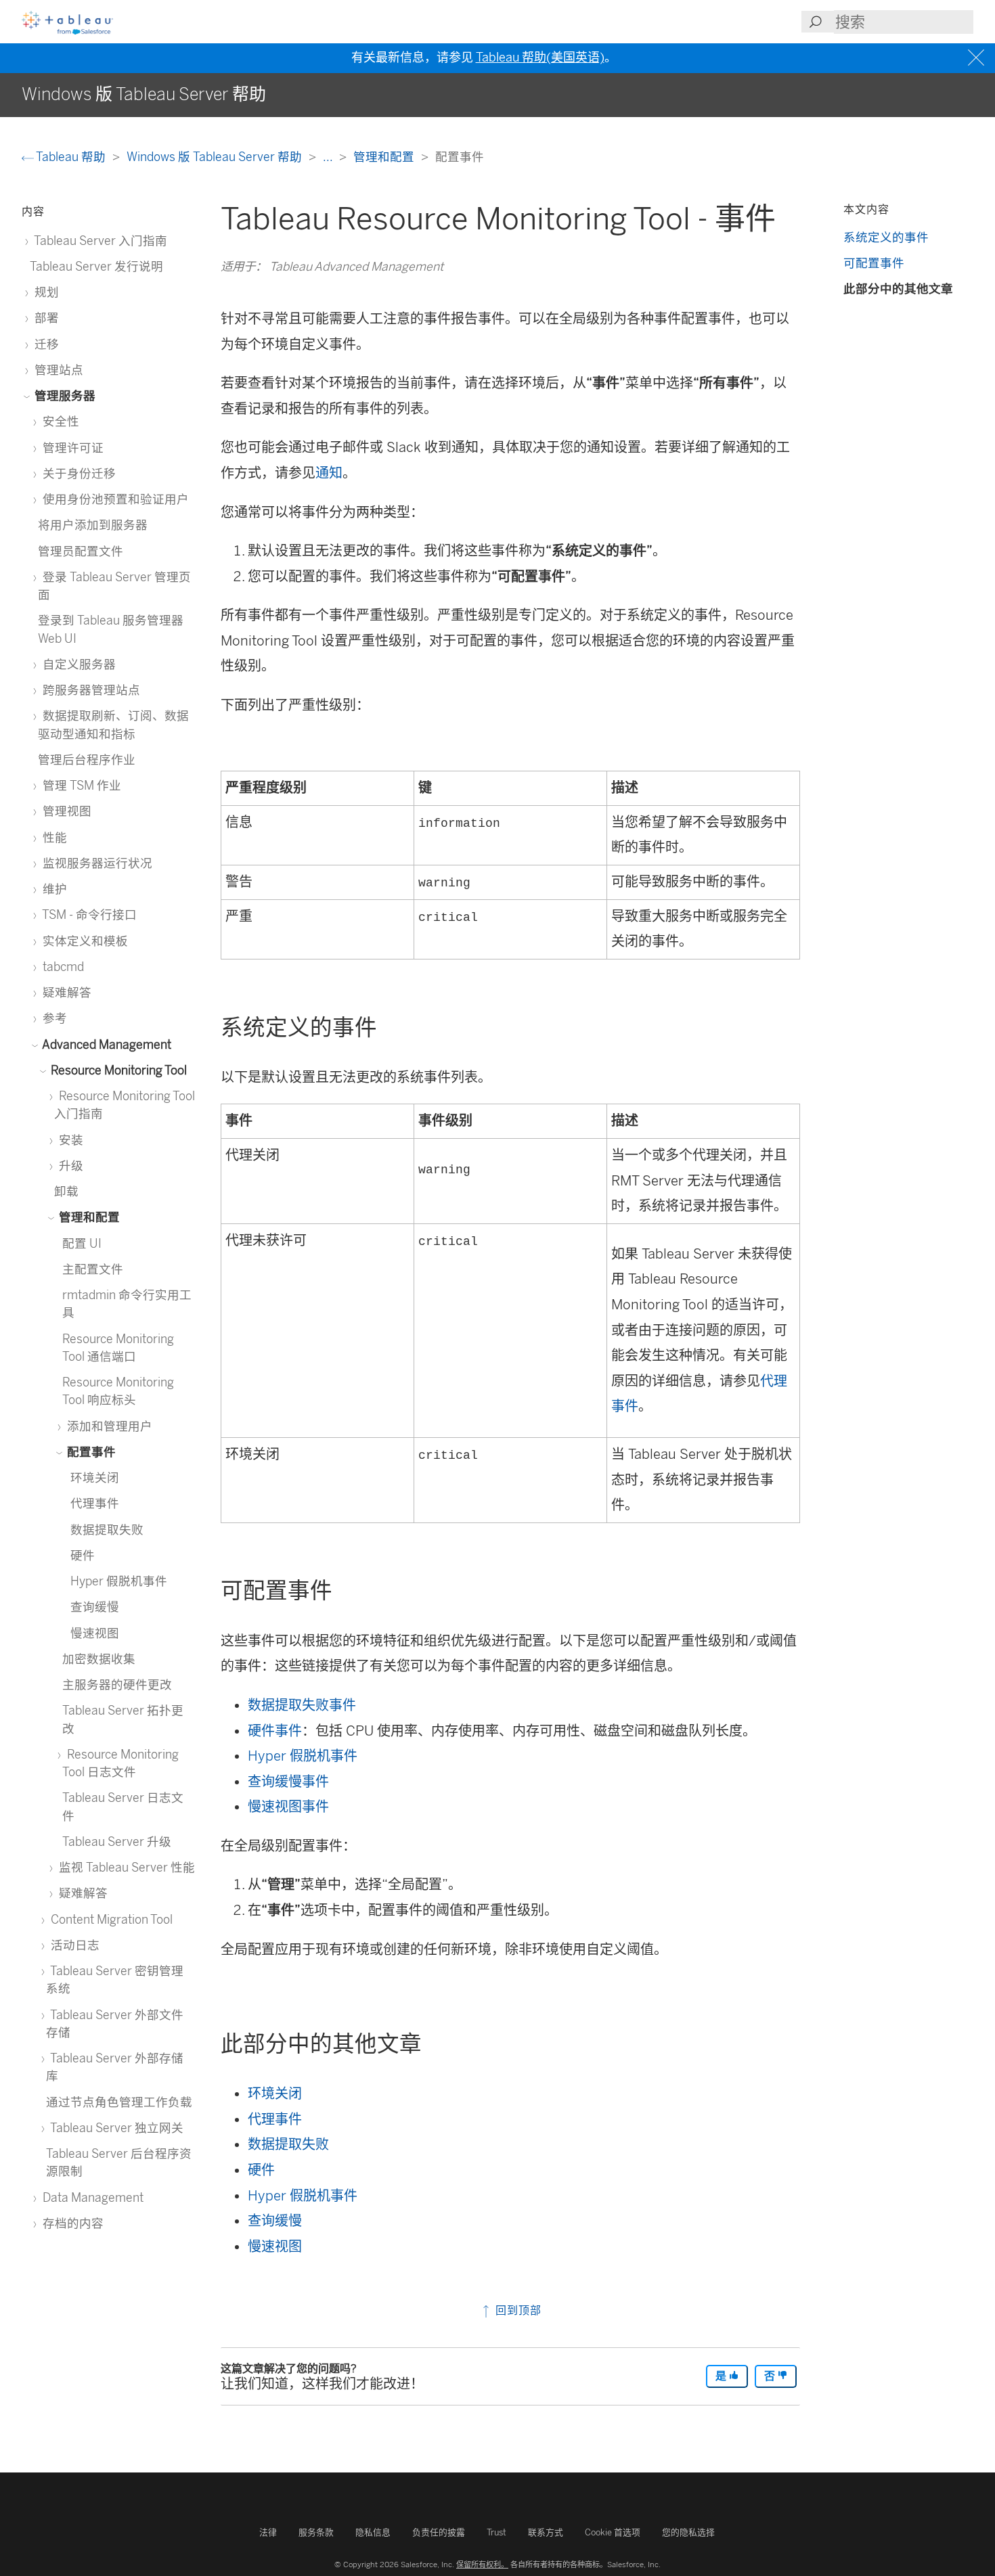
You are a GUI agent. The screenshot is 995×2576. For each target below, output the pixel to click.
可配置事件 (874, 263)
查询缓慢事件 (288, 1782)
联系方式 (546, 2532)
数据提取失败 (288, 2144)
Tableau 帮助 (71, 157)
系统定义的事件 (886, 237)
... (329, 157)
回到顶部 (517, 2310)
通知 (329, 473)
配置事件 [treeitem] (90, 1452)
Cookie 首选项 (613, 2532)
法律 (268, 2532)
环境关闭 (275, 2094)
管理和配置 (385, 157)
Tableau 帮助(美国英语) (540, 58)
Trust (496, 2532)
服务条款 (316, 2532)
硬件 (261, 2170)
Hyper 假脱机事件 (303, 1756)
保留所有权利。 (482, 2564)
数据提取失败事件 (302, 1705)
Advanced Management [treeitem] (106, 1044)
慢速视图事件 (288, 1807)
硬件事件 (275, 1731)
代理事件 (275, 2119)
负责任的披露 (439, 2532)
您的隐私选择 (688, 2532)
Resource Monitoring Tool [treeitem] (117, 1070)
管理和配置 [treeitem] (88, 1217)
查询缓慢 (275, 2221)
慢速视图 (275, 2246)
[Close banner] (978, 58)
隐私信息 (373, 2532)
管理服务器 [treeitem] (64, 396)
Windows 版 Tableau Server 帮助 (216, 157)
